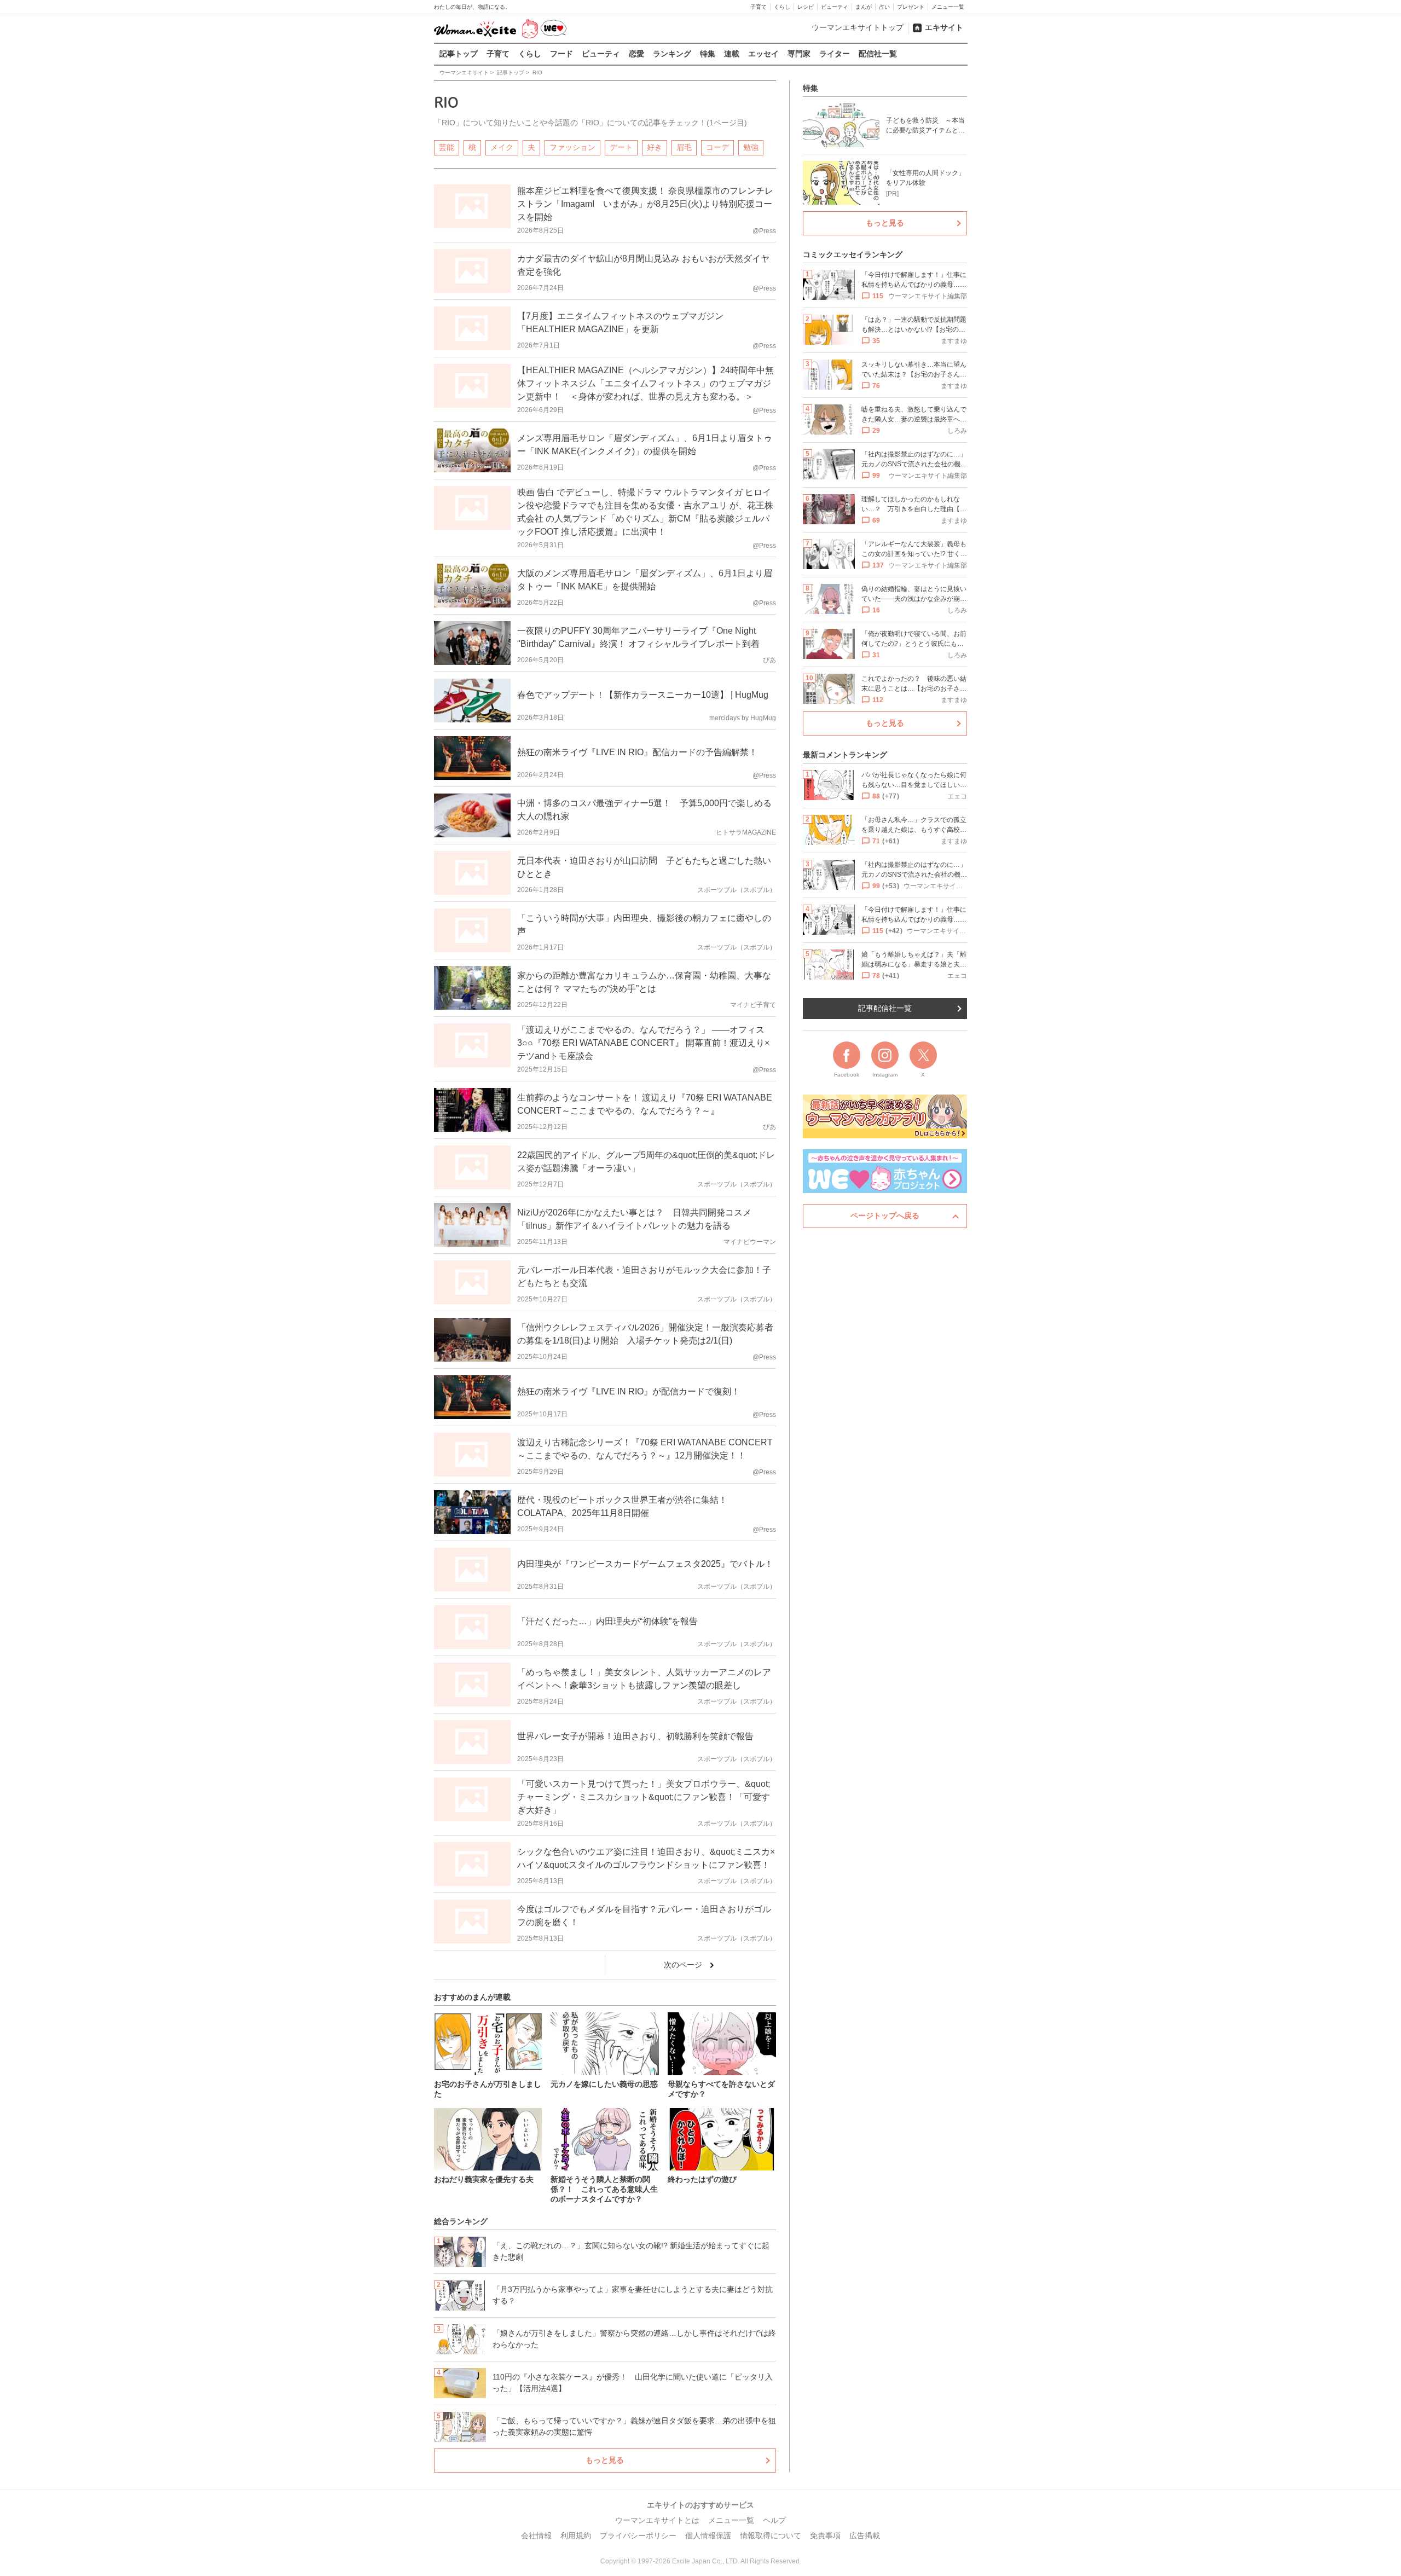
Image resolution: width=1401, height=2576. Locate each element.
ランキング (672, 54)
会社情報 (536, 2536)
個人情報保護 (708, 2536)
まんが (864, 7)
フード (561, 54)
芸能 (447, 147)
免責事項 (825, 2536)
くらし (782, 7)
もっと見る (605, 2460)
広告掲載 (865, 2536)
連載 (732, 54)
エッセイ (763, 54)
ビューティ (835, 7)
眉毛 (684, 147)
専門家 (799, 54)
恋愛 (636, 54)
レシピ (806, 7)
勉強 (751, 147)
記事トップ (459, 54)
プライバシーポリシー (638, 2536)
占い (884, 7)
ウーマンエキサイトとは (657, 2520)
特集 (708, 54)
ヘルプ (774, 2520)
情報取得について (771, 2536)
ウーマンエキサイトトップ (858, 27)
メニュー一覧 (948, 7)
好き (655, 147)
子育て (759, 7)
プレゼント (911, 7)
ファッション (572, 147)
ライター (835, 54)
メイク (502, 147)
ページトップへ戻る (885, 1215)
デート (621, 147)
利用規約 (576, 2536)
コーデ (717, 147)
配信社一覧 (878, 54)
